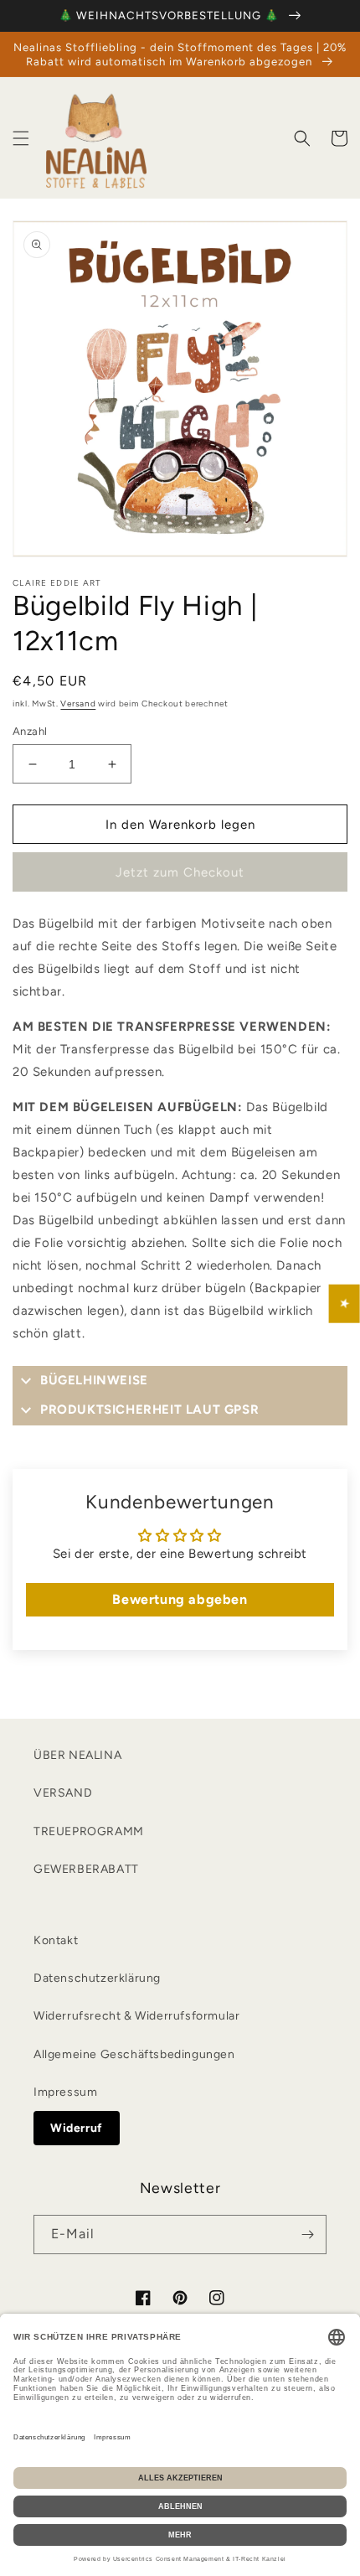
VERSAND (63, 1793)
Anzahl (30, 731)
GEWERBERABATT (86, 1869)
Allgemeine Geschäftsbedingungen (134, 2054)
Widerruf (77, 2128)
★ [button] (345, 1304)
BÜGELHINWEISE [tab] (94, 1380)
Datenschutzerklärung (97, 1978)
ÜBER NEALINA (77, 1755)
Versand (78, 703)
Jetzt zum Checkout (180, 872)
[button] (21, 138)
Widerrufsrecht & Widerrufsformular (136, 2016)
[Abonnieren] (307, 2235)
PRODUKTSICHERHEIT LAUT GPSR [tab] (149, 1410)
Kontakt (56, 1940)
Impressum (65, 2092)
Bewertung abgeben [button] (180, 1599)
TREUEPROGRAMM (89, 1831)
